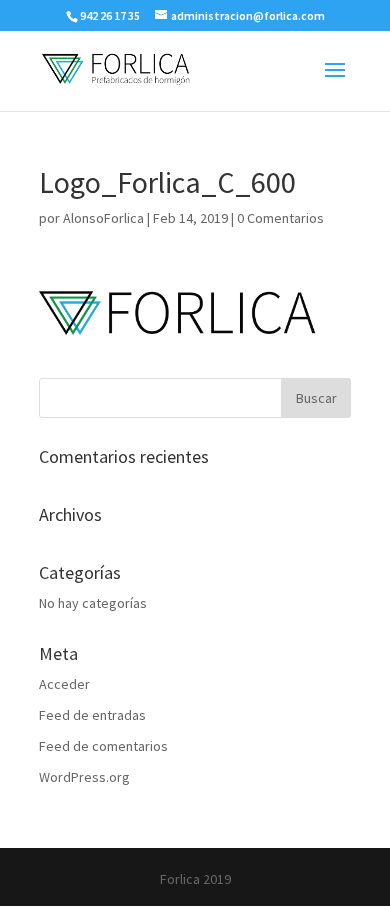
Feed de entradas (92, 715)
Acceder (64, 684)
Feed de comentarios (103, 746)
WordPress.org (84, 777)
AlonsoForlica (103, 218)
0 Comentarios (280, 218)
